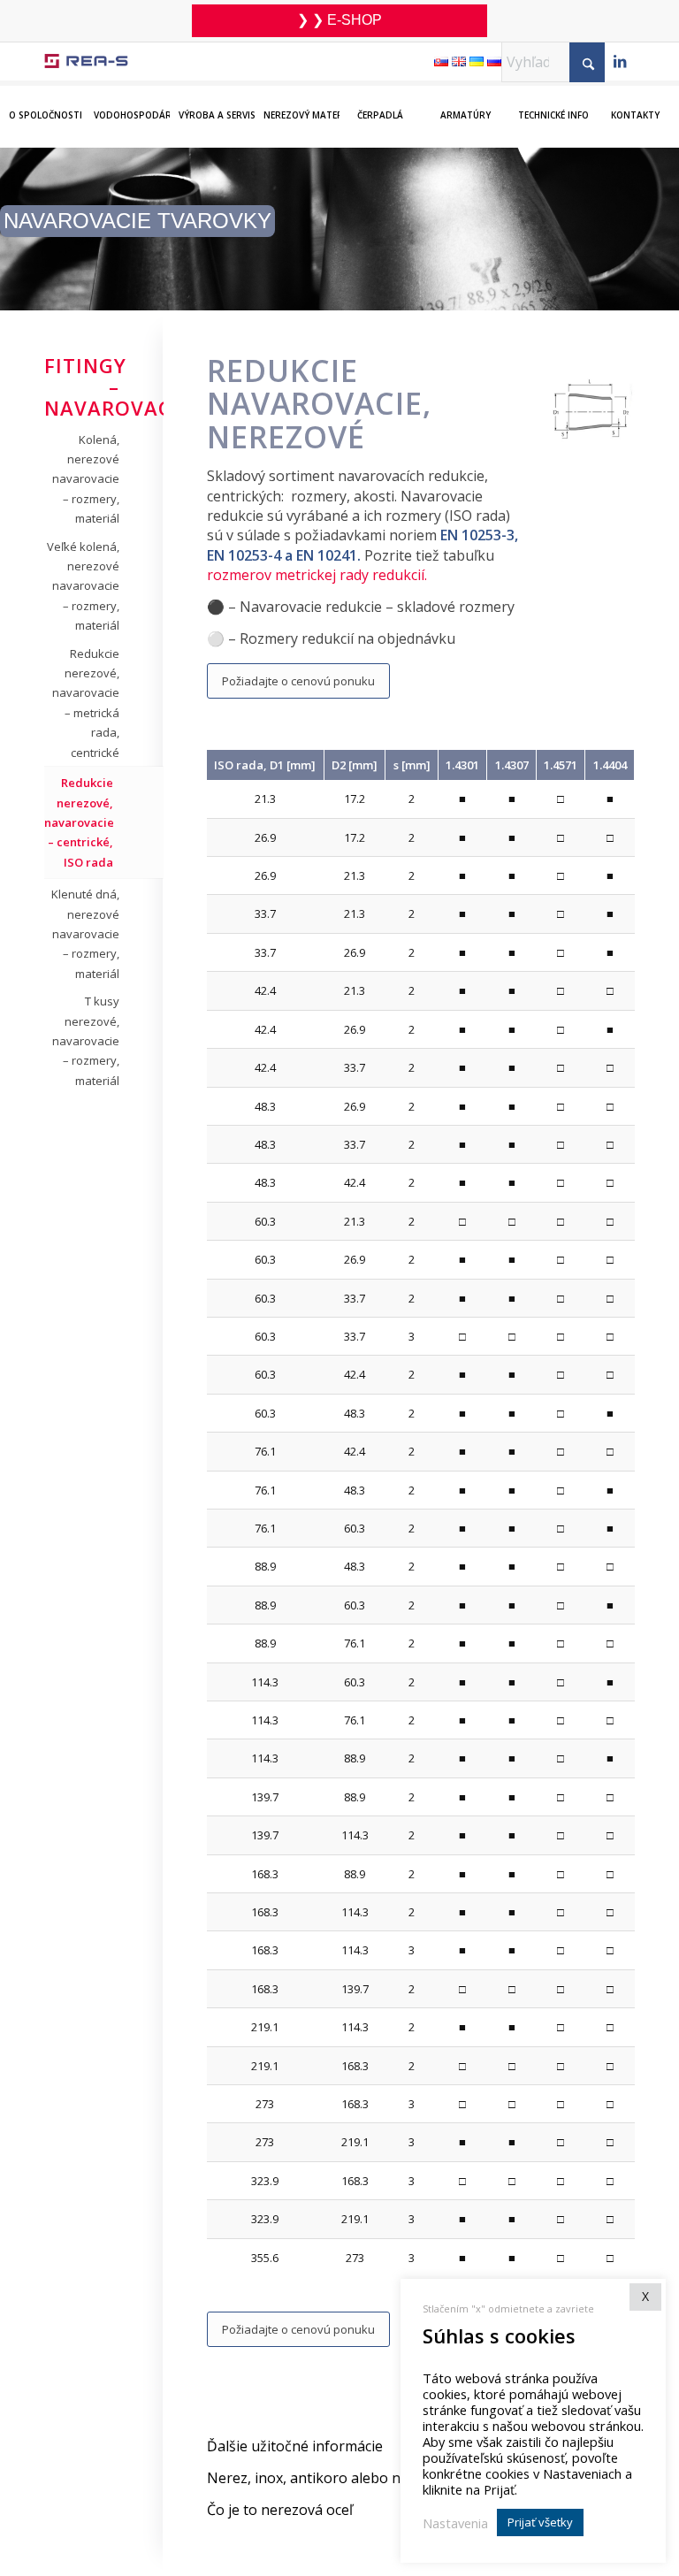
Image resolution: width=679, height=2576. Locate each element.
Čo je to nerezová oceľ (280, 2510)
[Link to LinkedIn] (620, 63)
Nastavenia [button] (455, 2523)
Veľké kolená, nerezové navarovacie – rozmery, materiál (83, 586)
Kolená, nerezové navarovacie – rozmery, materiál (86, 479)
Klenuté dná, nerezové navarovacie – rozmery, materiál (85, 934)
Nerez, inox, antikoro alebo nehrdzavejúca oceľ (364, 2478)
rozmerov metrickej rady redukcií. (317, 575)
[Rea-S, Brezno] (86, 61)
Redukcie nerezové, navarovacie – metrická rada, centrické (86, 703)
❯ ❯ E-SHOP (339, 20)
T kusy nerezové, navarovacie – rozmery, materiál (86, 1041)
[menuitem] (42, 103)
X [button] (645, 2296)
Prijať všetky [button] (540, 2522)
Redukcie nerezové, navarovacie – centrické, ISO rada (79, 822)
